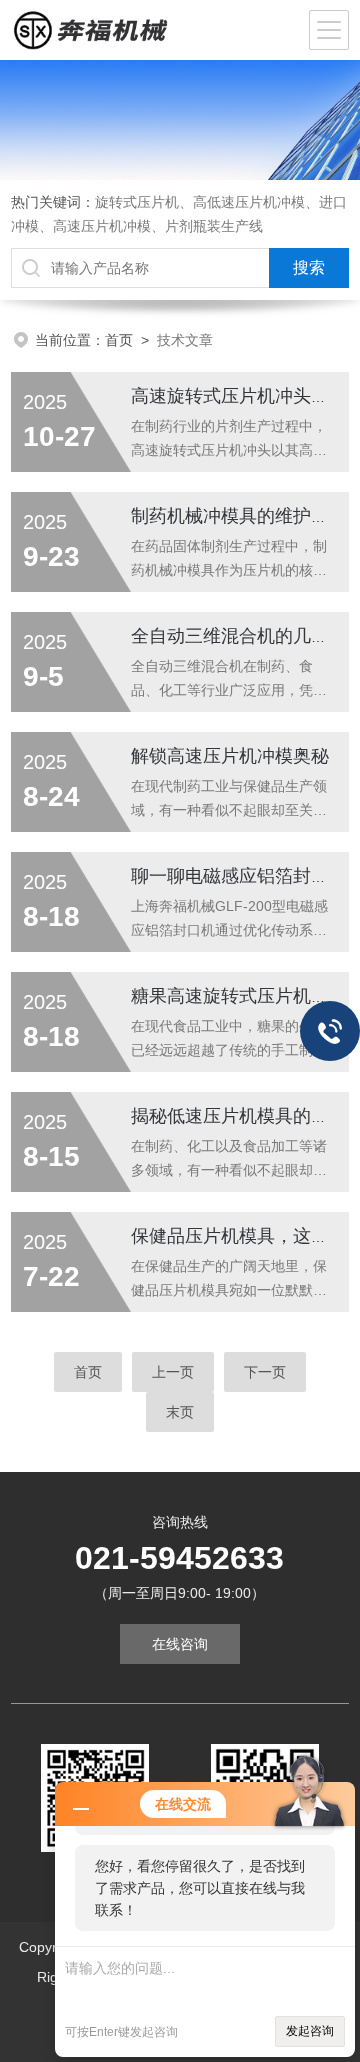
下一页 (265, 1372)
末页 (180, 1412)
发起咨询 (310, 2031)
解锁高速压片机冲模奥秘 (230, 756)
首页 (119, 340)
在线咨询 (180, 1644)
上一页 (173, 1372)
